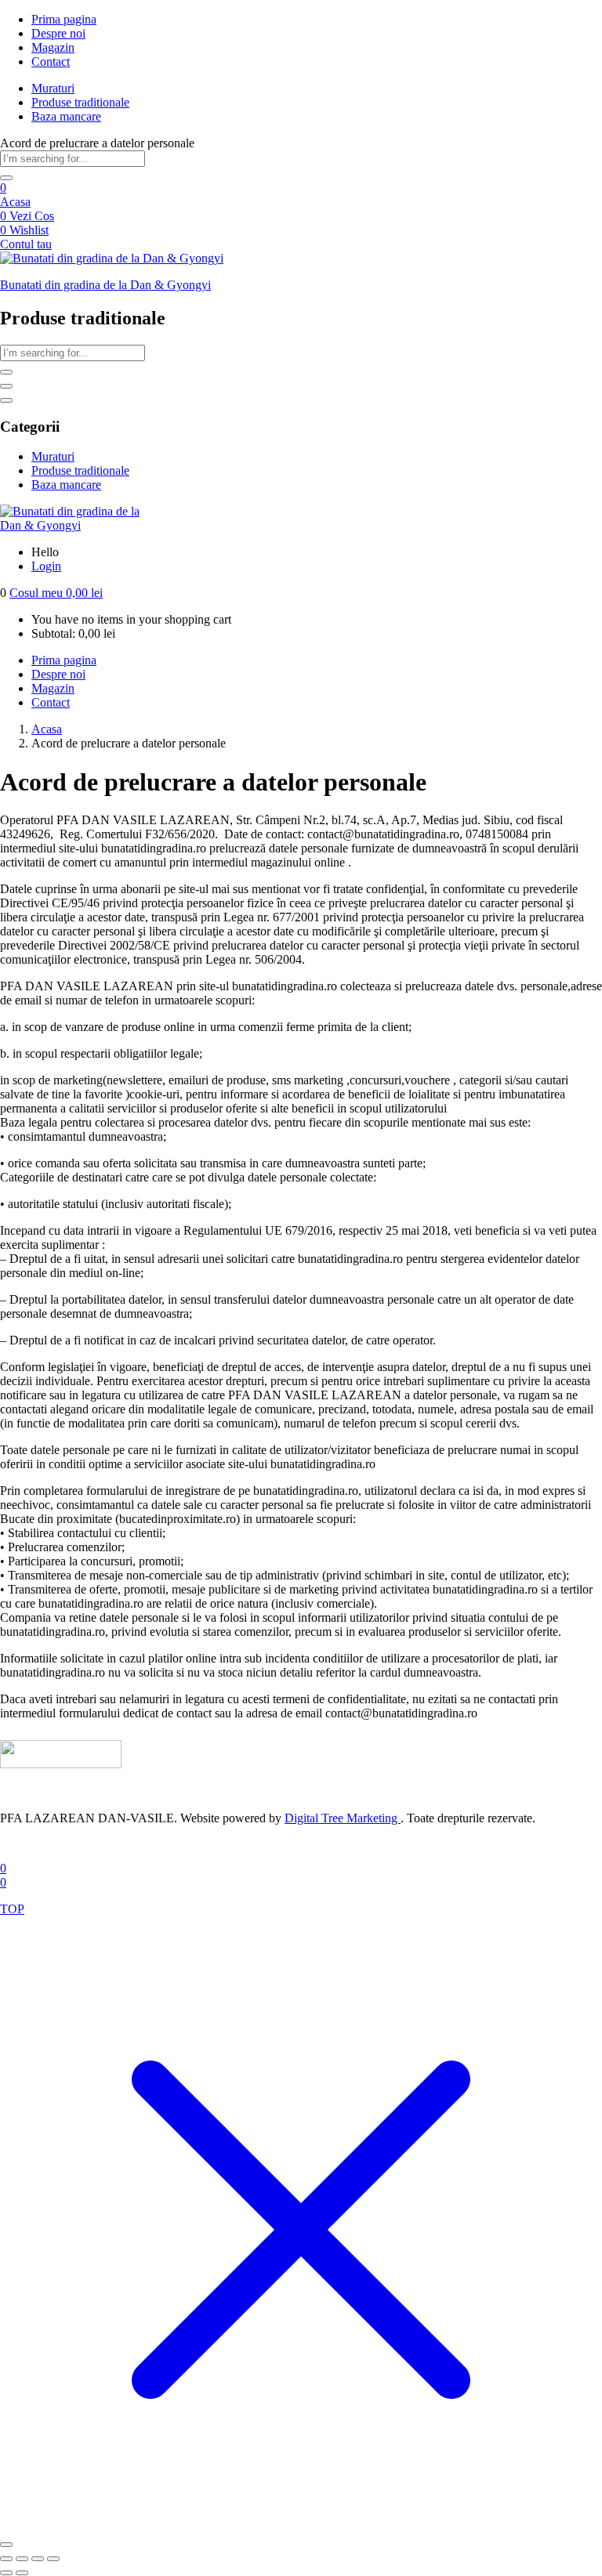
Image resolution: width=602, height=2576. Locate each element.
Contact (51, 62)
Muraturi (53, 88)
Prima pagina (64, 19)
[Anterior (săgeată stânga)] (6, 2573)
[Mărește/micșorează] (6, 2559)
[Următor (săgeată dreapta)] (22, 2573)
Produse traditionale (80, 102)
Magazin (53, 47)
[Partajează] (38, 2559)
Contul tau (26, 244)
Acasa (15, 202)
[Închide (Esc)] (53, 2559)
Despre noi (58, 33)
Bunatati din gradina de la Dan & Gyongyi (105, 285)
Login (46, 566)
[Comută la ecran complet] (22, 2559)
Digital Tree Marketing (343, 1818)
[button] (56, 593)
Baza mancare (66, 116)
